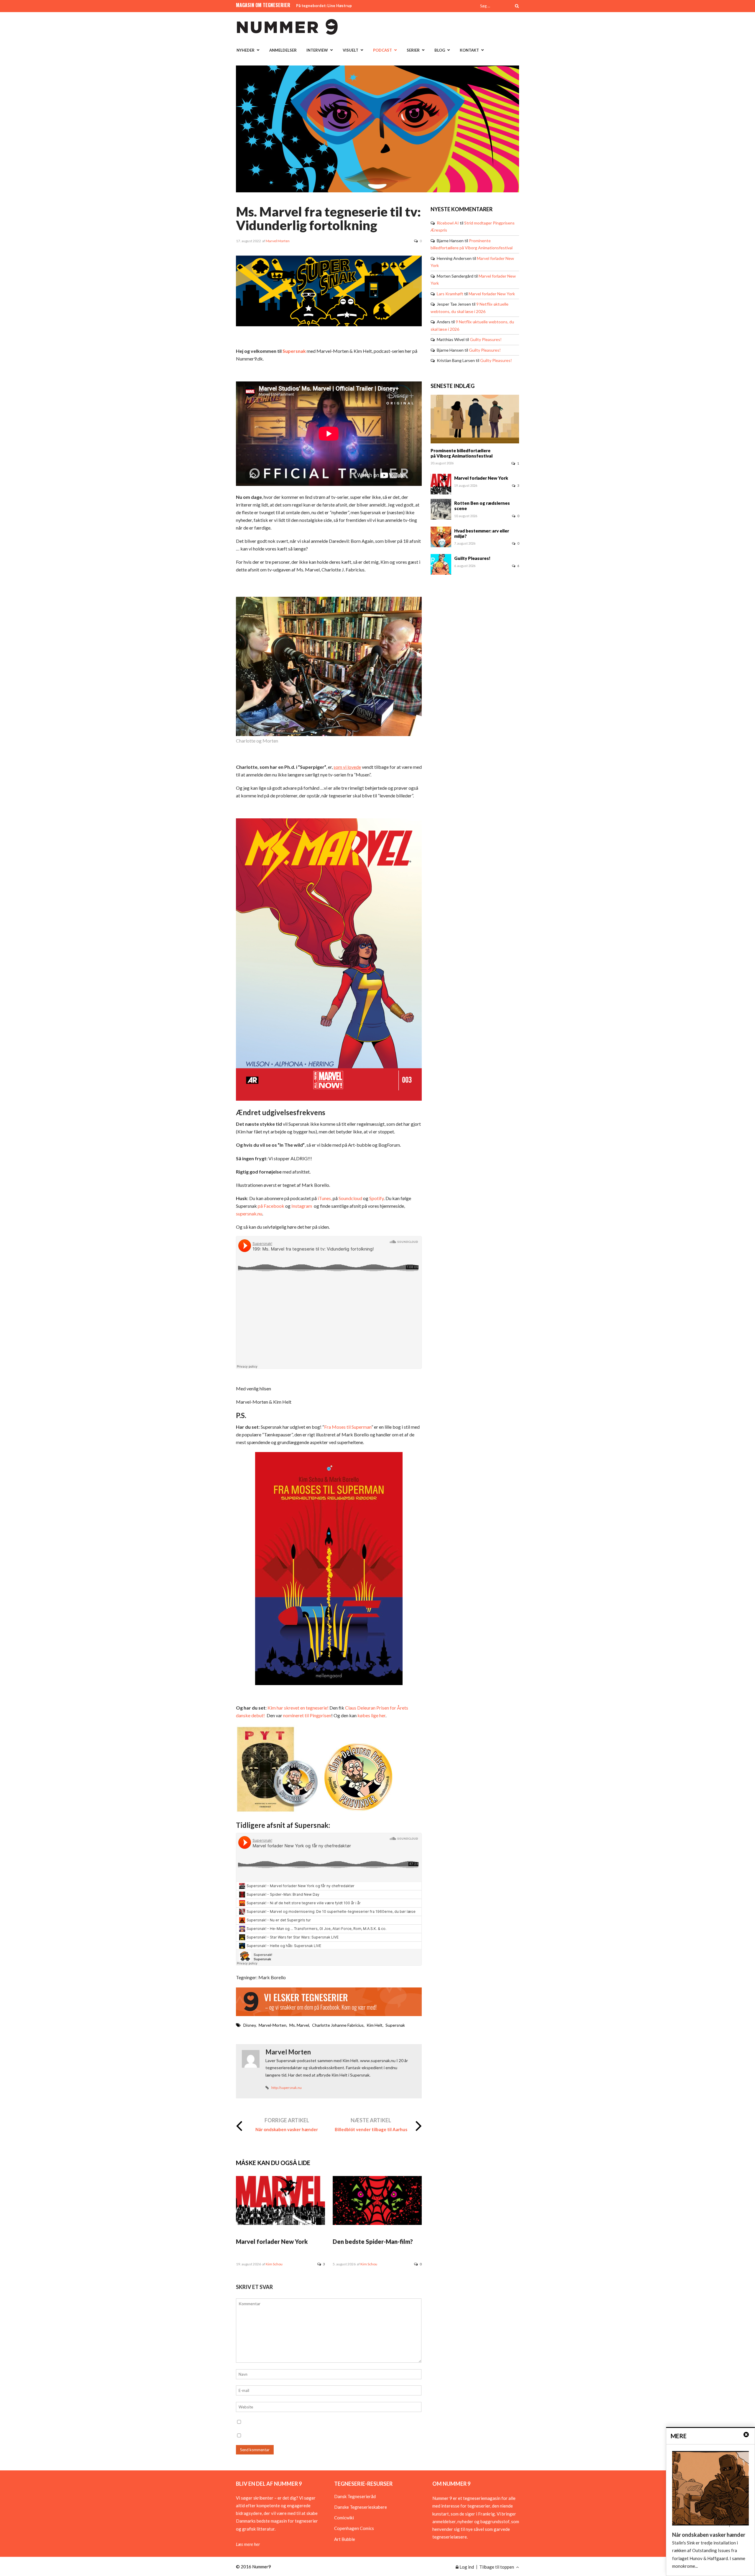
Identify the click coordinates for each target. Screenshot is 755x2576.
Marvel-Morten (273, 2025)
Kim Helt (375, 2025)
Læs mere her (248, 2544)
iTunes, (324, 1198)
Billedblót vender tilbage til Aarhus (371, 2129)
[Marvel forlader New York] (280, 2223)
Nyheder (246, 50)
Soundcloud (350, 1198)
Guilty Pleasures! (486, 339)
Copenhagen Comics (354, 2528)
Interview (317, 50)
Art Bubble (345, 2539)
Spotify (376, 1198)
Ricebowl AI (448, 223)
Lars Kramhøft (450, 294)
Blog (440, 50)
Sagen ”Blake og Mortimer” (321, 6)
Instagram (302, 1206)
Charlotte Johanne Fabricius (338, 2025)
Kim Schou (274, 2264)
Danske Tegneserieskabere (361, 2507)
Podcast (383, 50)
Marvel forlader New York (272, 2241)
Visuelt (351, 50)
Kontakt (469, 50)
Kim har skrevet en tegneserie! (298, 1708)
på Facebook (271, 1206)
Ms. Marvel (299, 2025)
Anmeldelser (283, 50)
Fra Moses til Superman (348, 1427)
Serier (413, 50)
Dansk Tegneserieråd (355, 2496)
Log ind (466, 2567)
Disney (250, 2025)
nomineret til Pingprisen (307, 1715)
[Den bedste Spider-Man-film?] (377, 2223)
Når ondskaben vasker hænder (287, 2129)
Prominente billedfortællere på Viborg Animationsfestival (462, 453)
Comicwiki (344, 2518)
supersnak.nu (249, 1214)
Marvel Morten (278, 241)
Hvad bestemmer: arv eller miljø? (482, 533)
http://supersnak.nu (287, 2088)
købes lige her (371, 1715)
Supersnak (294, 351)
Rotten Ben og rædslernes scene (482, 506)
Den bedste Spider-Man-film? (373, 2241)
